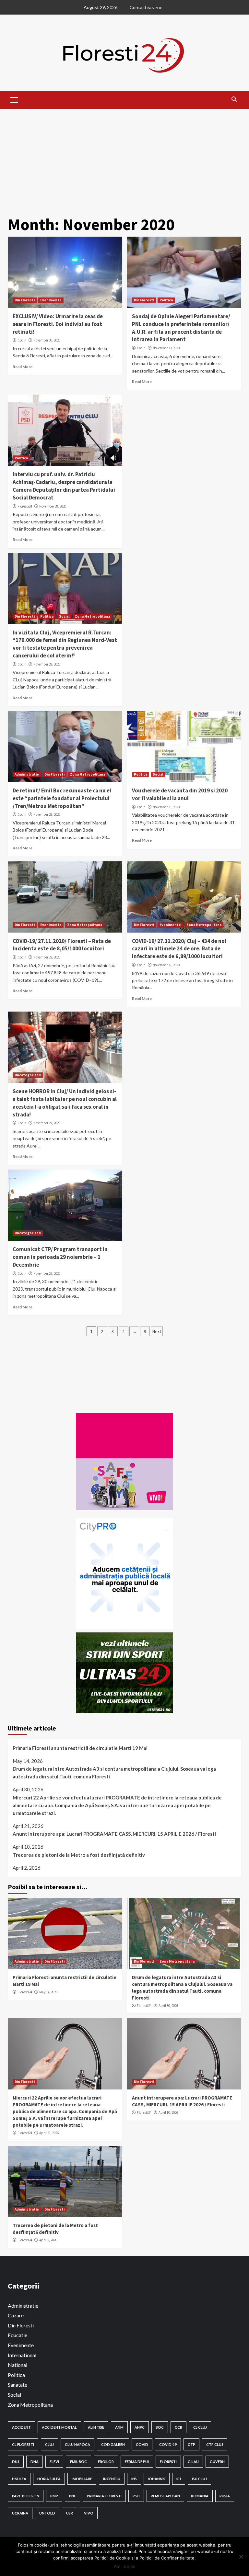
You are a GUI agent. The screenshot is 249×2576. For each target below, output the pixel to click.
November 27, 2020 (47, 957)
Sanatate (18, 2385)
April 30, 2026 (168, 2006)
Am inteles (124, 2566)
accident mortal (59, 2427)
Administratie (27, 774)
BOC (160, 2427)
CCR (178, 2427)
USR (70, 2513)
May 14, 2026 (48, 1992)
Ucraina (20, 2513)
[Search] (234, 99)
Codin (22, 340)
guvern (217, 2462)
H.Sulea (19, 2479)
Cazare (16, 2315)
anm (119, 2427)
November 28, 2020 (53, 506)
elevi (54, 2462)
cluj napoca (77, 2444)
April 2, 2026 (48, 2240)
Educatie (18, 2335)
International (22, 2355)
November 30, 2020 (47, 340)
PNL (72, 2496)
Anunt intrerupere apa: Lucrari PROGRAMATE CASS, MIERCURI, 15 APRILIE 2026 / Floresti (114, 1834)
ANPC (140, 2427)
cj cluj (200, 2427)
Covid (142, 2444)
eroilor (106, 2462)
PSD (136, 2496)
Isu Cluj (199, 2479)
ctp (191, 2444)
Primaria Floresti (104, 2496)
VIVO (89, 2513)
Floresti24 (25, 506)
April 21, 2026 (49, 2133)
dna (35, 2462)
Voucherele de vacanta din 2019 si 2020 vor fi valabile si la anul (180, 794)
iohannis (157, 2479)
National (18, 2365)
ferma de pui (137, 2462)
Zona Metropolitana (92, 616)
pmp (54, 2496)
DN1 (16, 2462)
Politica (166, 300)
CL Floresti (23, 2444)
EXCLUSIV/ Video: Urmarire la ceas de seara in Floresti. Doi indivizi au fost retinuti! (58, 324)
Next (157, 1331)
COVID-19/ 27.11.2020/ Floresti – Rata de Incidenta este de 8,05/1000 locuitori (62, 945)
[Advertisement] (124, 157)
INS (134, 2479)
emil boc (78, 2462)
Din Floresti (25, 300)
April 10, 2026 (168, 2112)
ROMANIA (200, 2496)
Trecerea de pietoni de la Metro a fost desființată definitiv (79, 1855)
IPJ (179, 2479)
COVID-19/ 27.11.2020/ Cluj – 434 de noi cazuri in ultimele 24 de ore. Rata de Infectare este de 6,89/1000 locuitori (179, 949)
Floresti (168, 2462)
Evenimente (51, 300)
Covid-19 (168, 2444)
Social (64, 616)
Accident (21, 2427)
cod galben (113, 2444)
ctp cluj (215, 2444)
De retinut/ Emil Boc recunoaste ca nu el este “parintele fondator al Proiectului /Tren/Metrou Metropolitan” (62, 798)
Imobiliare (82, 2479)
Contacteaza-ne (146, 7)
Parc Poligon (26, 2496)
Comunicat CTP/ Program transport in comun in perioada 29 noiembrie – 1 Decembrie (60, 1257)
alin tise (96, 2427)
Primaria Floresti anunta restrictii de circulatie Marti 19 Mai (80, 1748)
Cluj (49, 2444)
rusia (225, 2496)
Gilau (193, 2462)
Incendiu (112, 2479)
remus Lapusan (165, 2496)
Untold (47, 2513)
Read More (23, 367)
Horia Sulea (49, 2479)
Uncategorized (28, 1075)
